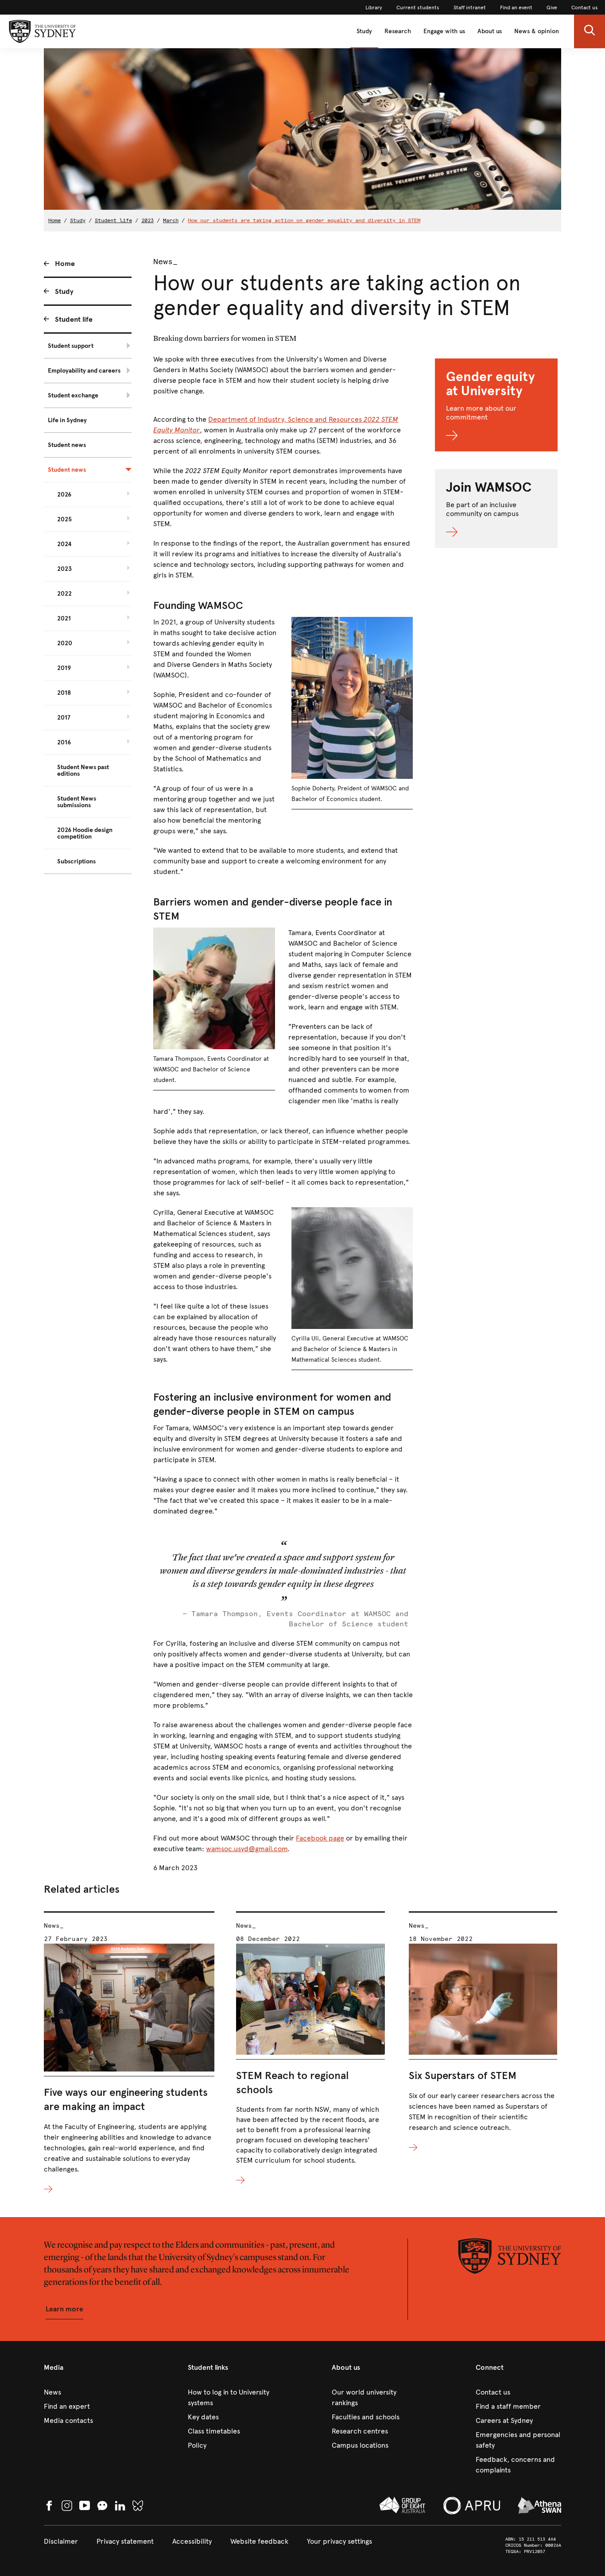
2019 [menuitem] (64, 668)
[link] (374, 8)
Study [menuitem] (64, 291)
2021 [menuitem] (64, 618)
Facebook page (320, 1838)
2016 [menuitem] (64, 742)
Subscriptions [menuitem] (76, 861)
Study (364, 31)
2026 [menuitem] (64, 495)
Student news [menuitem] (67, 445)
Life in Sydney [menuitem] (67, 420)
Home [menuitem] (65, 264)
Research (398, 31)
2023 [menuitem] (64, 569)
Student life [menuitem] (74, 319)
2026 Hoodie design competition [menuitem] (85, 833)
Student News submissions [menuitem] (77, 802)
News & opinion (537, 31)
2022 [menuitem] (64, 594)
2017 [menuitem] (64, 718)
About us (490, 31)
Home (54, 220)
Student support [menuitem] (71, 346)
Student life (113, 220)
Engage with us (444, 31)
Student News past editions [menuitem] (83, 770)
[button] (589, 31)
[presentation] (129, 2053)
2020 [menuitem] (65, 643)
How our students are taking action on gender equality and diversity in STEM (304, 220)
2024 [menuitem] (64, 544)
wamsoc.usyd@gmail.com (247, 1849)
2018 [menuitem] (64, 693)
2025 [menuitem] (64, 519)
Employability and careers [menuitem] (84, 371)
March (171, 220)
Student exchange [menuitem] (73, 395)
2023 (147, 220)
